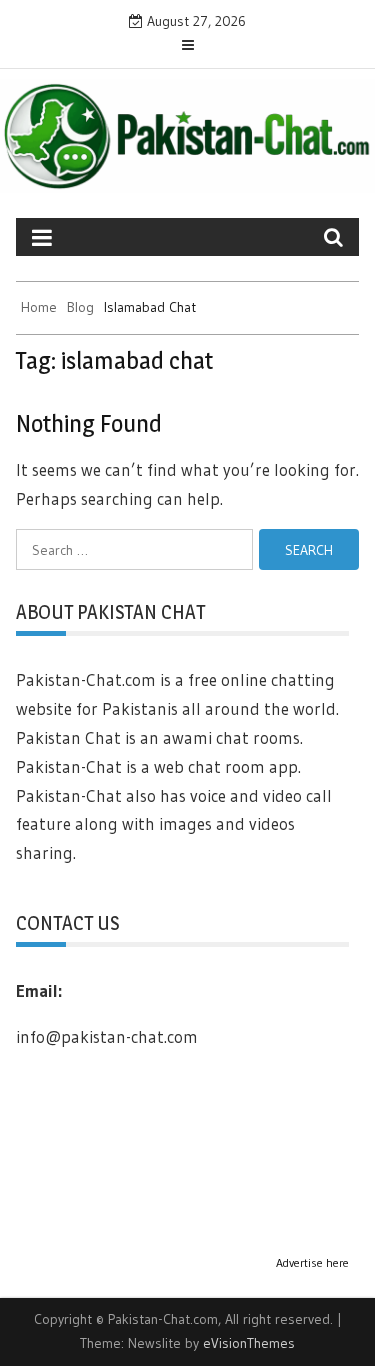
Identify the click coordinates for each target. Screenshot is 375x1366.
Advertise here (312, 1262)
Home (39, 307)
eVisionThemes (249, 1343)
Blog (80, 307)
